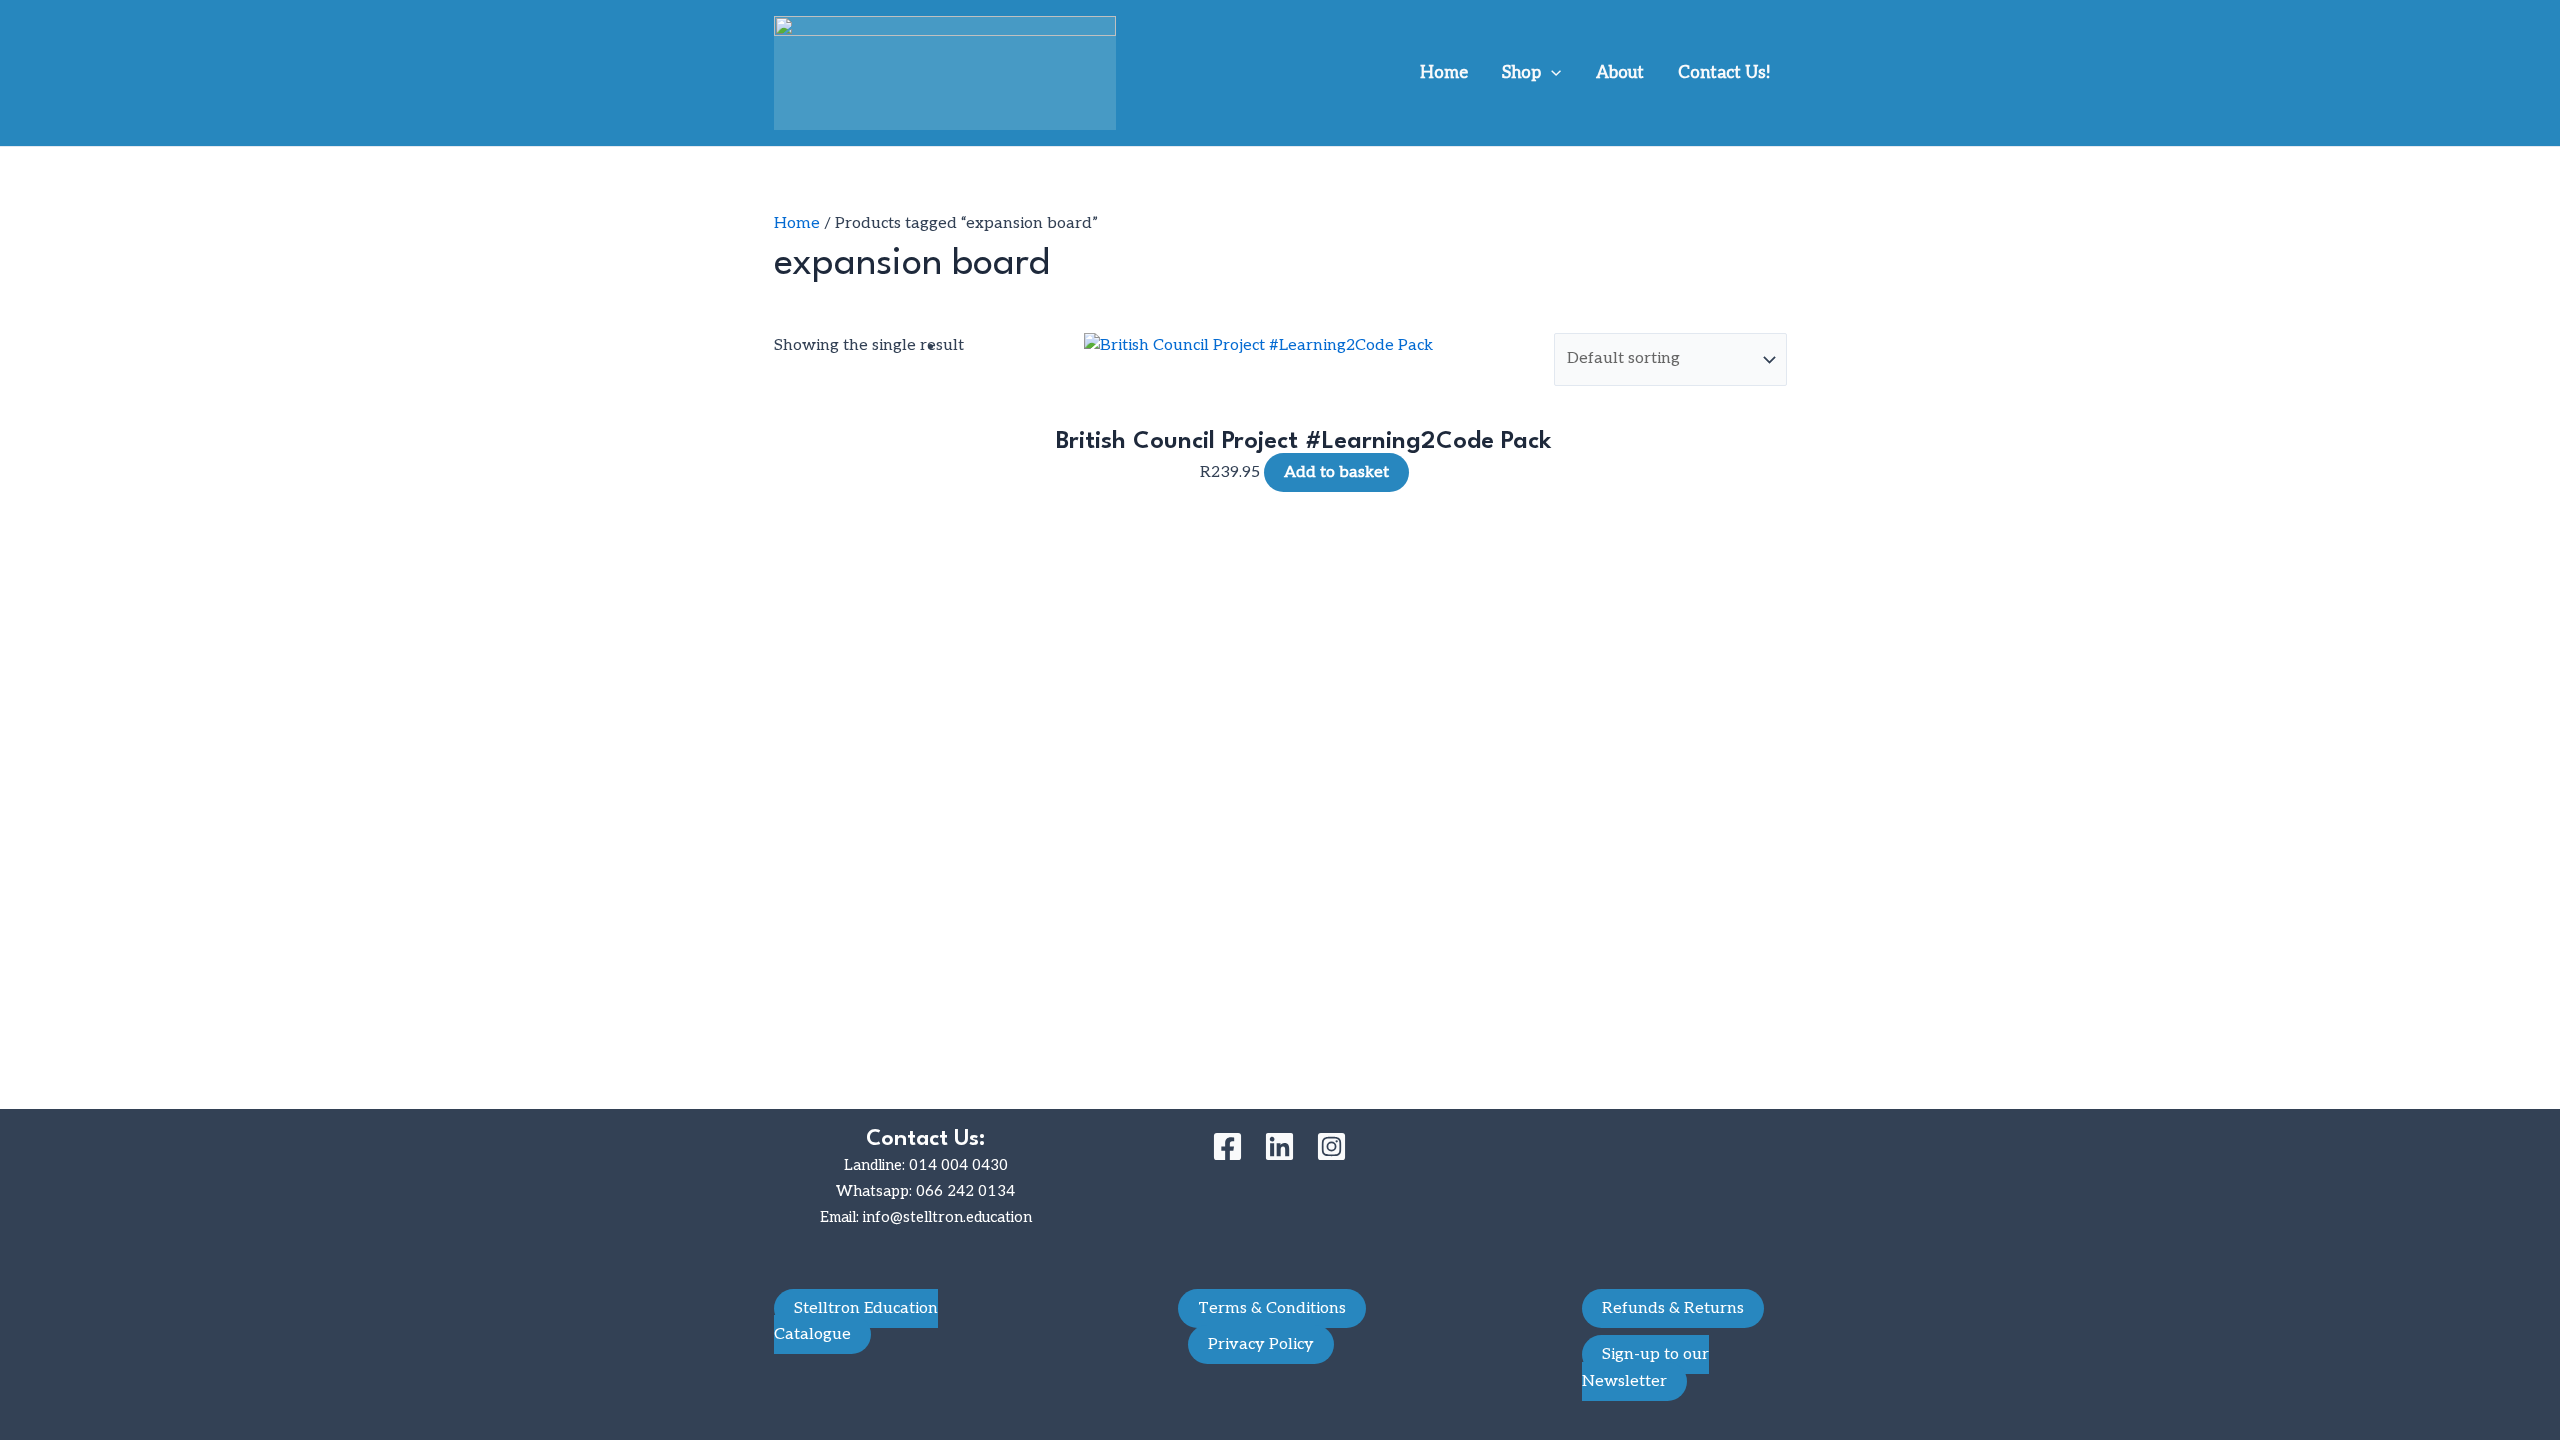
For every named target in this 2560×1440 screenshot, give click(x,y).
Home (1444, 73)
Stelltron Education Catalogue (856, 1321)
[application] (1551, 73)
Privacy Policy (1261, 1344)
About (1620, 73)
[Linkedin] (1279, 1146)
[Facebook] (1227, 1146)
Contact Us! (1724, 73)
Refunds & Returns (1673, 1308)
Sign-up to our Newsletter (1645, 1367)
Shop (1521, 73)
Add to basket (1336, 472)
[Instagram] (1331, 1146)
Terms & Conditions (1272, 1308)
